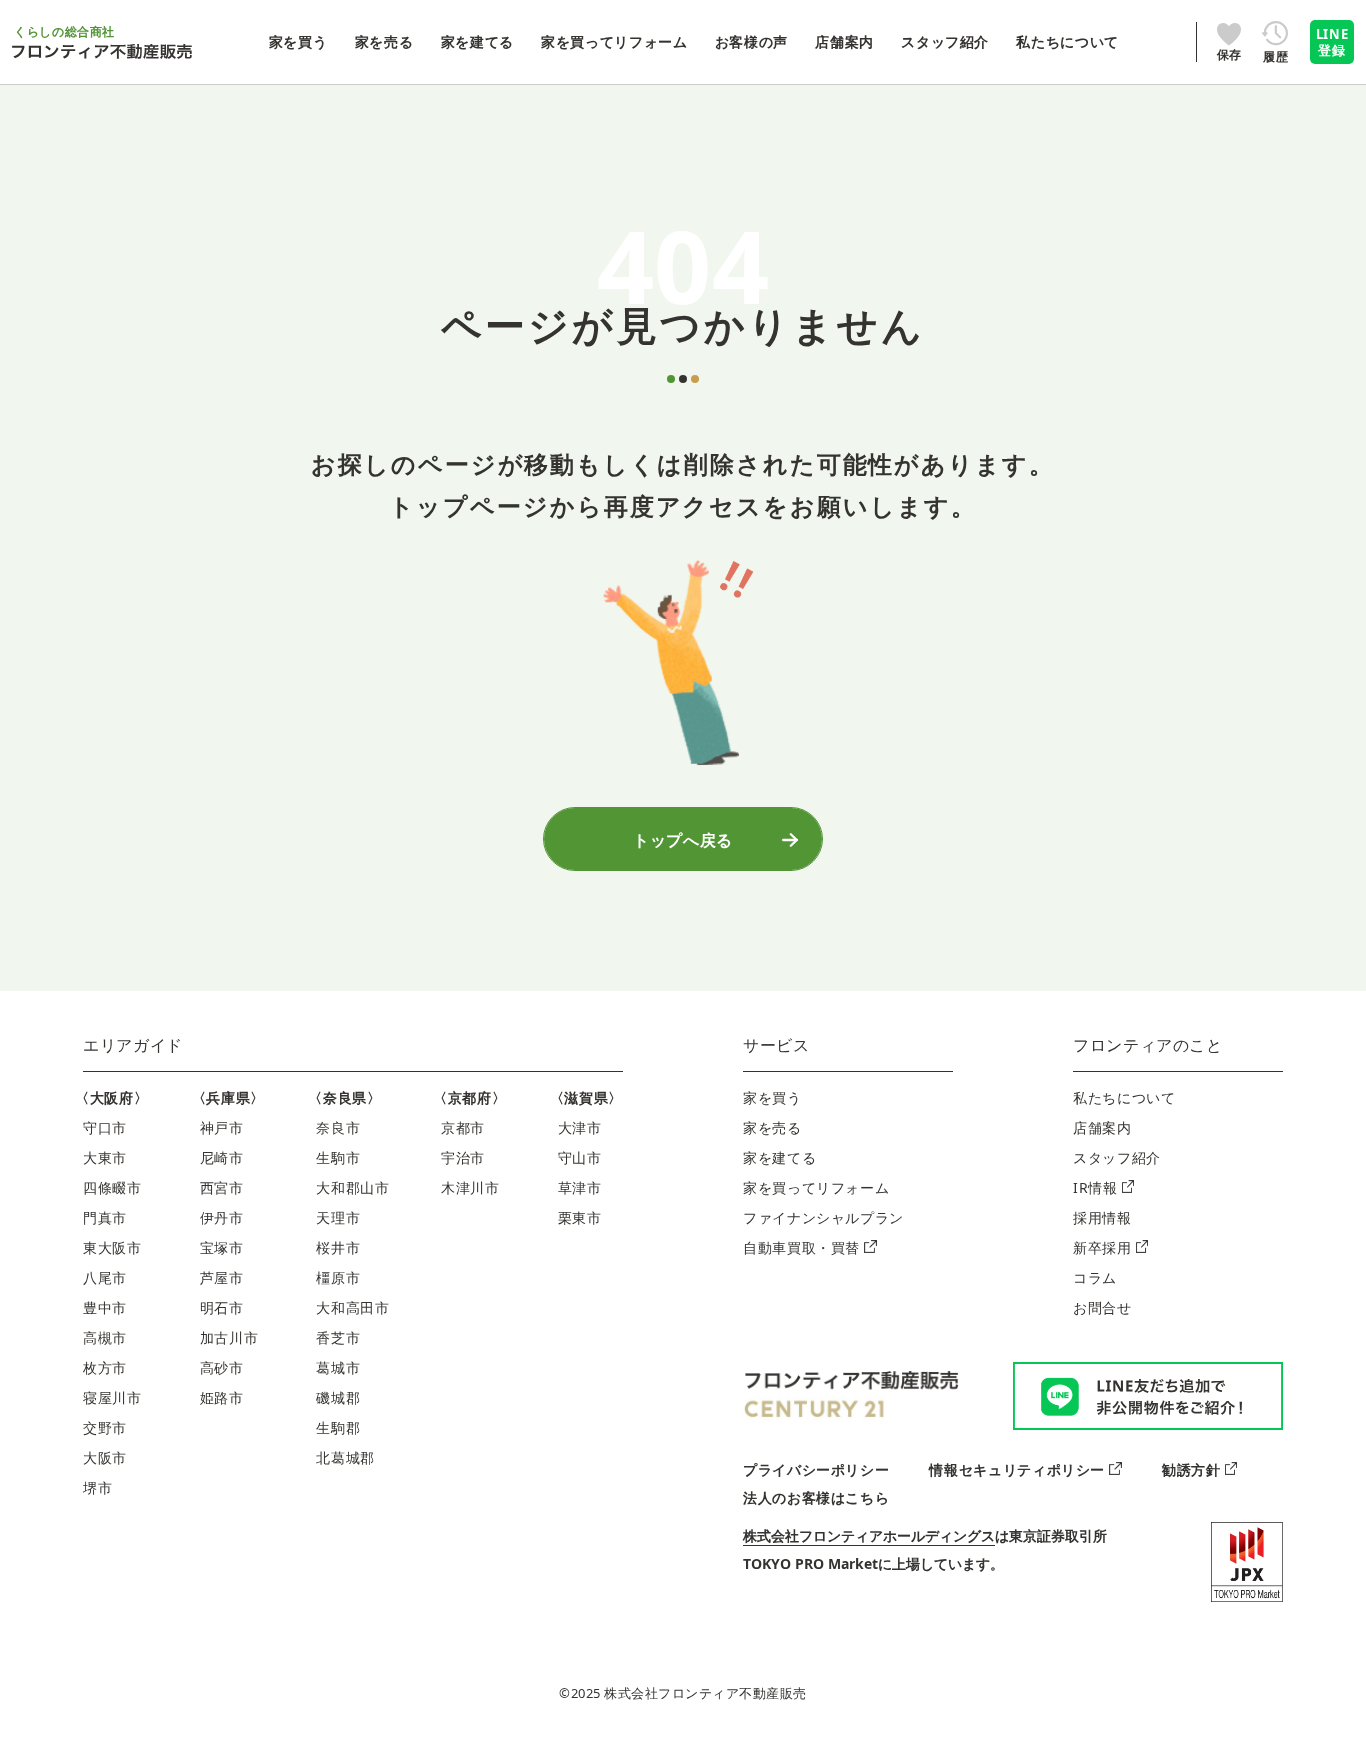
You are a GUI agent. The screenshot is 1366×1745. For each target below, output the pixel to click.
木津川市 (470, 1187)
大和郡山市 (352, 1187)
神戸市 (222, 1127)
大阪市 (105, 1457)
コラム (1095, 1277)
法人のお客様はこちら (816, 1497)
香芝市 (338, 1337)
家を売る (772, 1127)
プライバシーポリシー (816, 1469)
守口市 (105, 1127)
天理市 (338, 1217)
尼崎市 (222, 1157)
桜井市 (338, 1247)
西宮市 (222, 1187)
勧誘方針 (1191, 1469)
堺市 (97, 1487)
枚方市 (105, 1367)
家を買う (772, 1097)
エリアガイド (133, 1045)
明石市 (222, 1307)
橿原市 (338, 1277)
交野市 (105, 1427)
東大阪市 (112, 1247)
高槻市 (105, 1337)
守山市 (580, 1157)
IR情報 (1095, 1187)
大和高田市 (352, 1307)
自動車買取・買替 (801, 1247)
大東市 (105, 1157)
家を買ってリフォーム (816, 1187)
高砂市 (222, 1367)
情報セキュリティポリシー (1017, 1469)
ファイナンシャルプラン (823, 1217)
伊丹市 (222, 1217)
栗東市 (580, 1217)
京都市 (463, 1127)
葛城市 (338, 1367)
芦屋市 (222, 1277)
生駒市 (338, 1157)
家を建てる (779, 1157)
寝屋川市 (112, 1397)
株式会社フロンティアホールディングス (869, 1535)
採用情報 (1102, 1217)
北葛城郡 (345, 1457)
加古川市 (229, 1337)
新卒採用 (1102, 1247)
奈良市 (338, 1127)
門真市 (105, 1217)
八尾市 (105, 1277)
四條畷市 (112, 1187)
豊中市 (105, 1307)
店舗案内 (1102, 1127)
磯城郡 (338, 1397)
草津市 (580, 1187)
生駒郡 (338, 1427)
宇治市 (463, 1157)
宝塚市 (222, 1247)
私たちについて (1124, 1097)
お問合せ (1102, 1307)
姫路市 (222, 1397)
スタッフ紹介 (1117, 1157)
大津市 (580, 1127)
